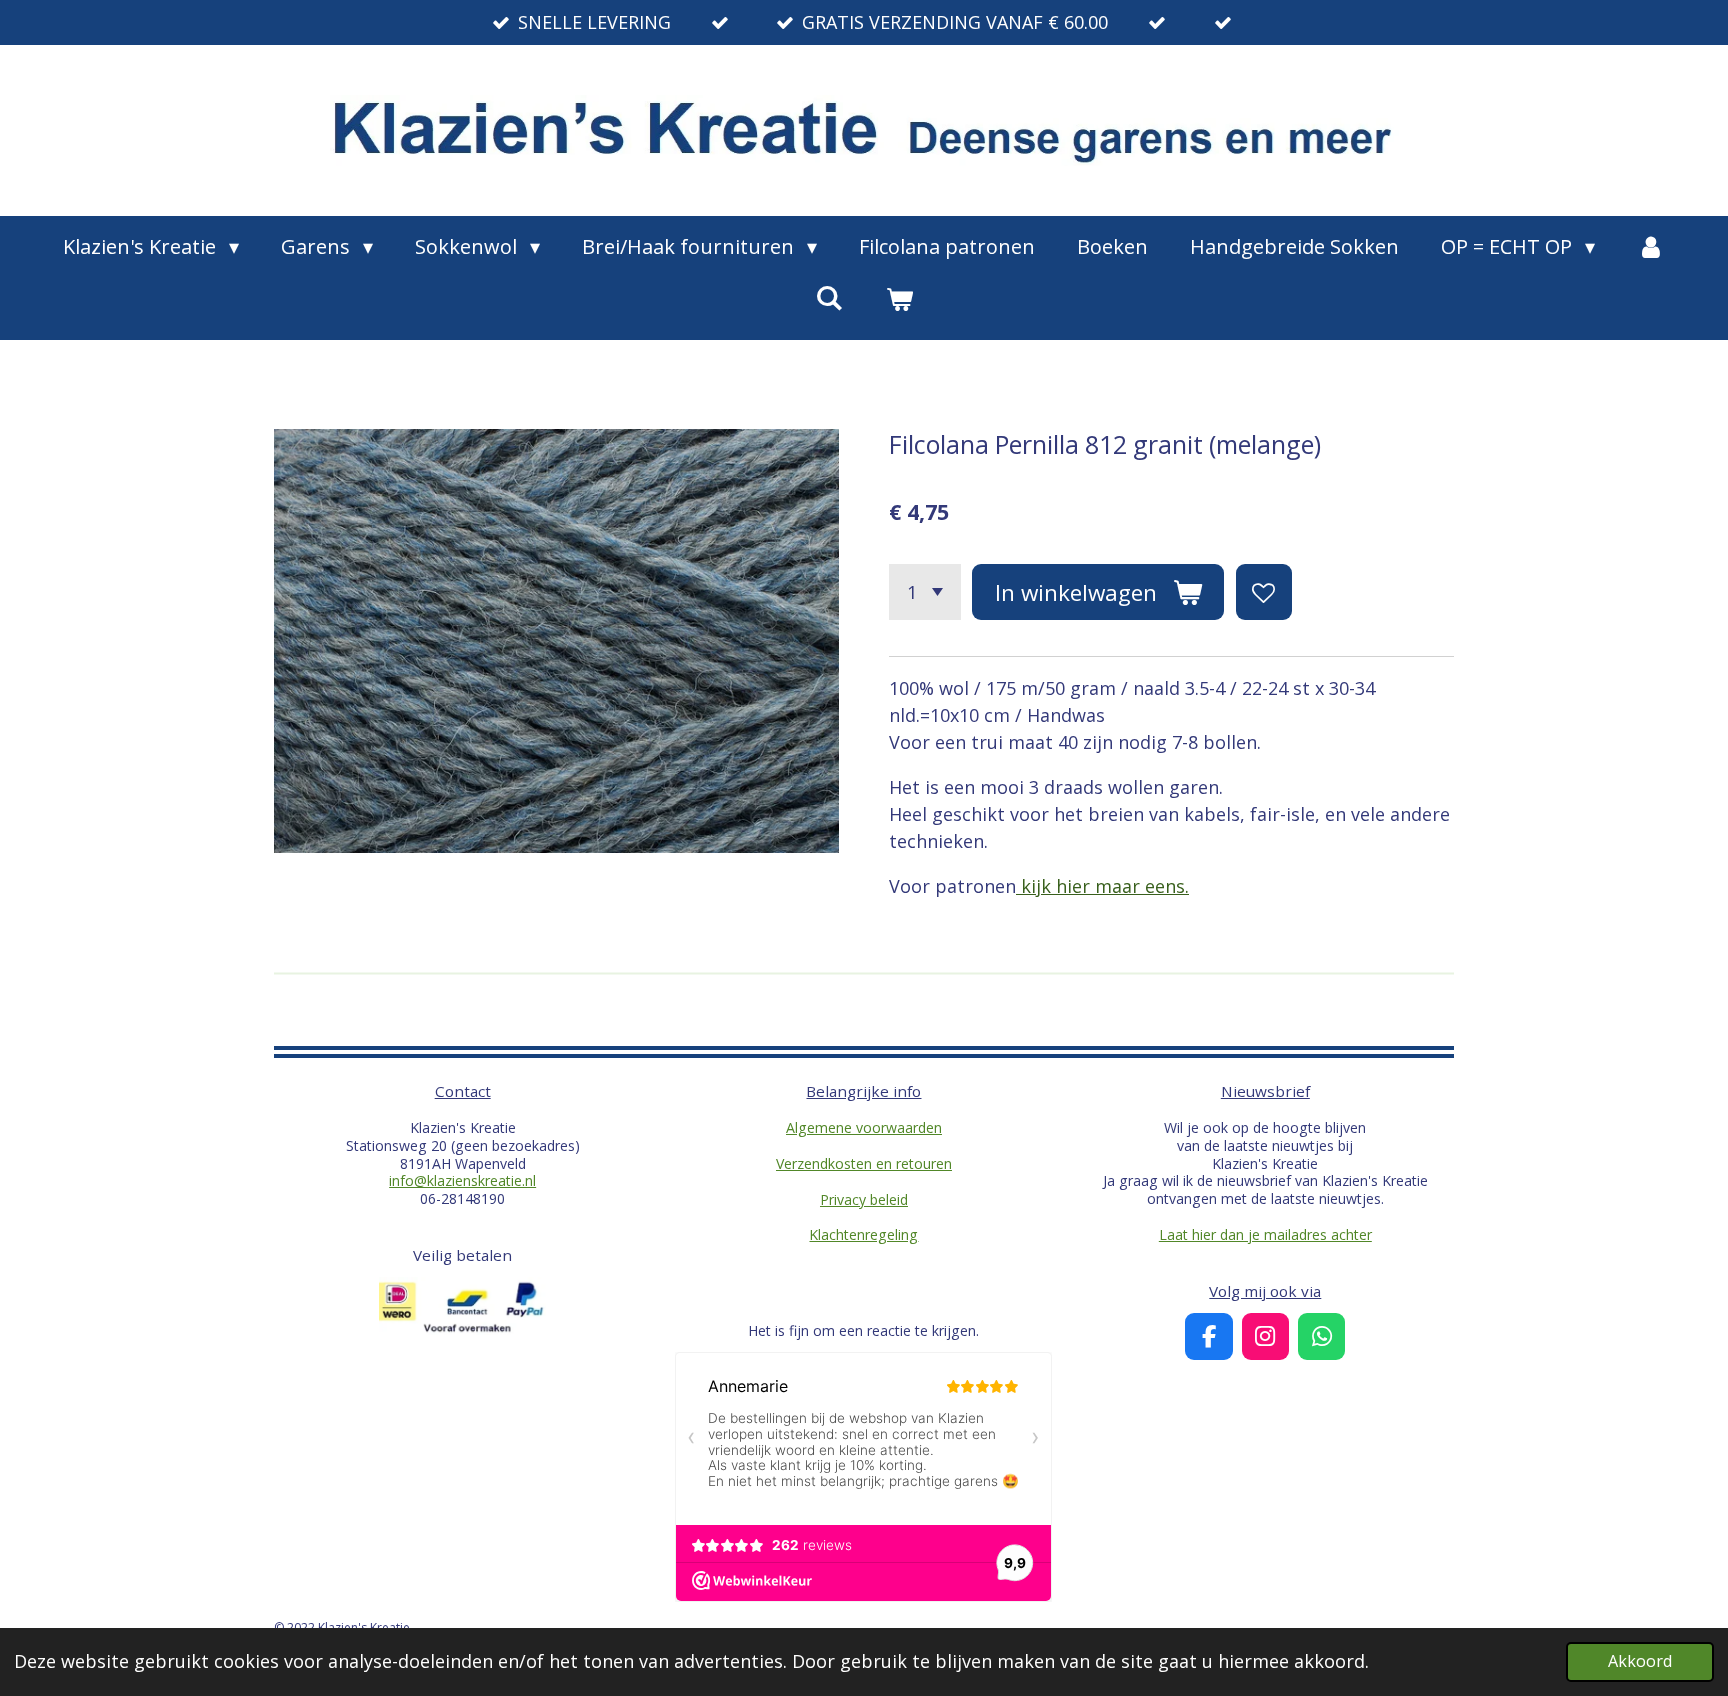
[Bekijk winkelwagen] (899, 299)
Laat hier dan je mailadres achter (1265, 1234)
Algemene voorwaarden (864, 1127)
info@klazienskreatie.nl (462, 1180)
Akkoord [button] (1640, 1661)
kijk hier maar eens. (1102, 886)
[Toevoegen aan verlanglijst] (1264, 592)
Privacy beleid (864, 1199)
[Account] (1651, 247)
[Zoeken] (829, 297)
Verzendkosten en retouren (864, 1163)
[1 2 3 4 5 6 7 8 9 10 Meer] (925, 592)
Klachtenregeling (863, 1234)
